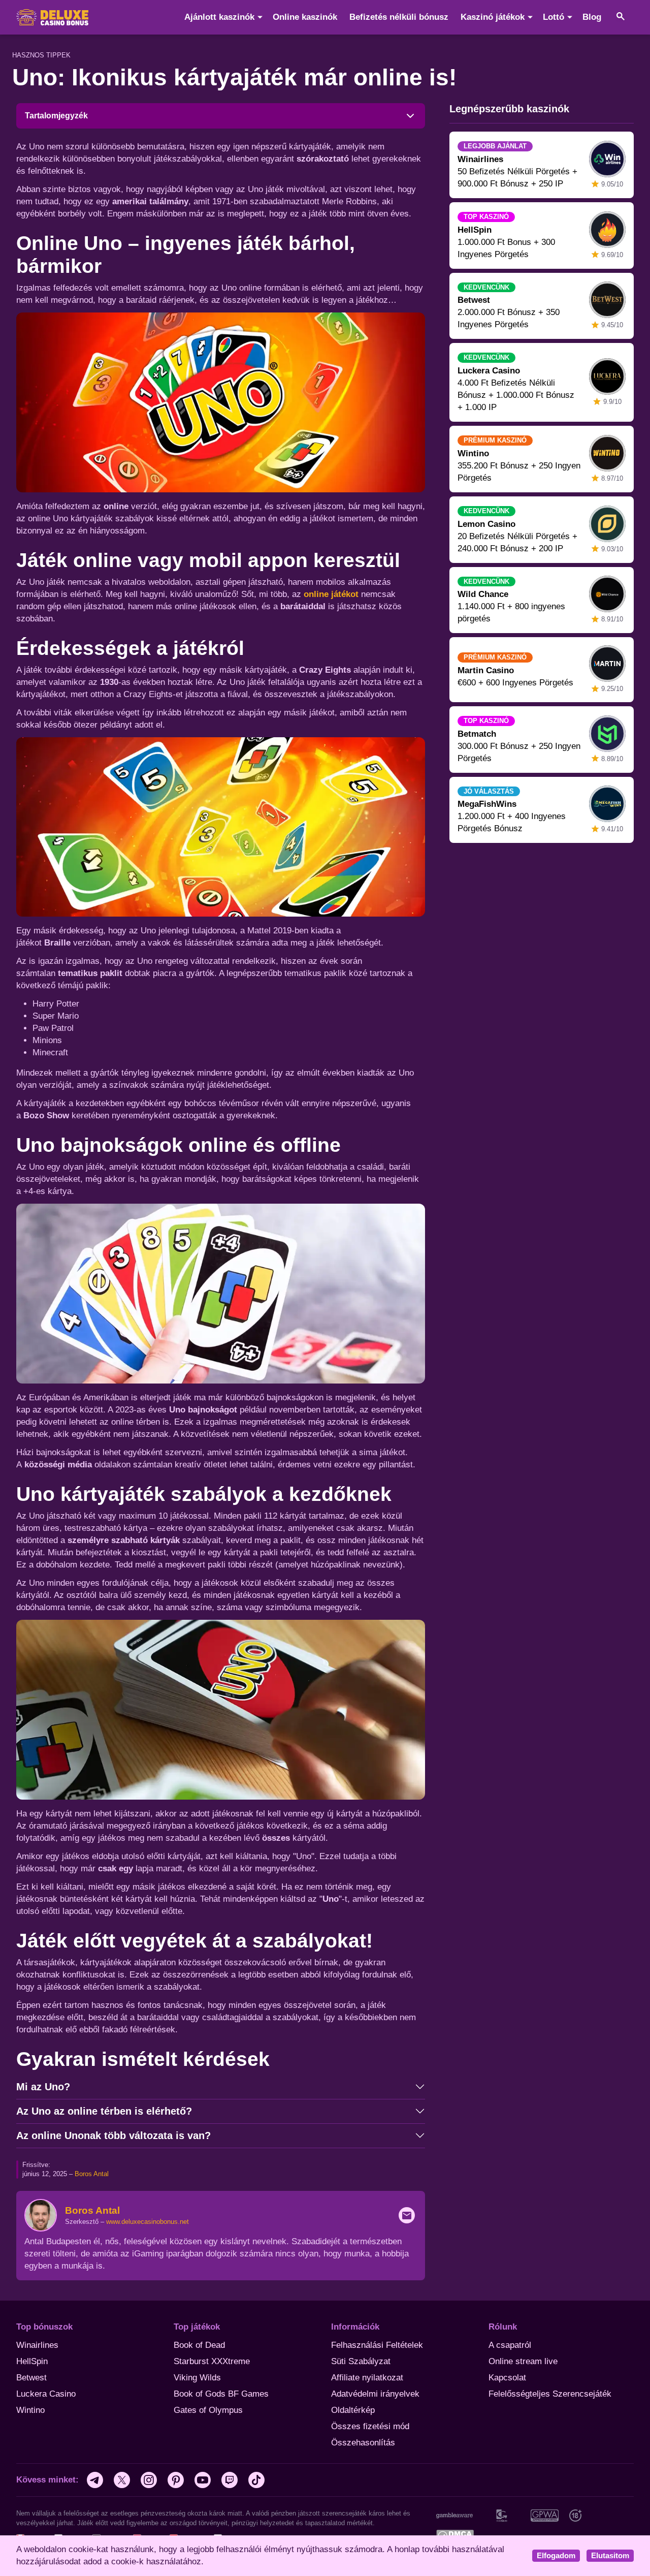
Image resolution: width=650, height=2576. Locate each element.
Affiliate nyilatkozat (367, 2378)
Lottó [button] (554, 17)
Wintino (30, 2410)
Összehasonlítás (363, 2443)
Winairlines (37, 2345)
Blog (592, 17)
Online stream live (523, 2361)
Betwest (31, 2378)
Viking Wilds (197, 2378)
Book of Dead (199, 2345)
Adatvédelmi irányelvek (375, 2394)
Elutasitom (610, 2556)
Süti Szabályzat (361, 2361)
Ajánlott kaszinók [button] (219, 17)
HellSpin (32, 2361)
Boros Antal (92, 2174)
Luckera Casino (46, 2394)
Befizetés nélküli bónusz (399, 17)
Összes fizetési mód (370, 2426)
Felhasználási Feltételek (377, 2345)
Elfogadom (556, 2556)
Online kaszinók (305, 17)
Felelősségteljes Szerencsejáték (550, 2394)
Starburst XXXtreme (212, 2361)
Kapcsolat (507, 2378)
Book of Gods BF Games (221, 2394)
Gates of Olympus (208, 2410)
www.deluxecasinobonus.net (148, 2222)
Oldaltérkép (353, 2410)
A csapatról (510, 2345)
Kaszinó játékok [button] (493, 17)
